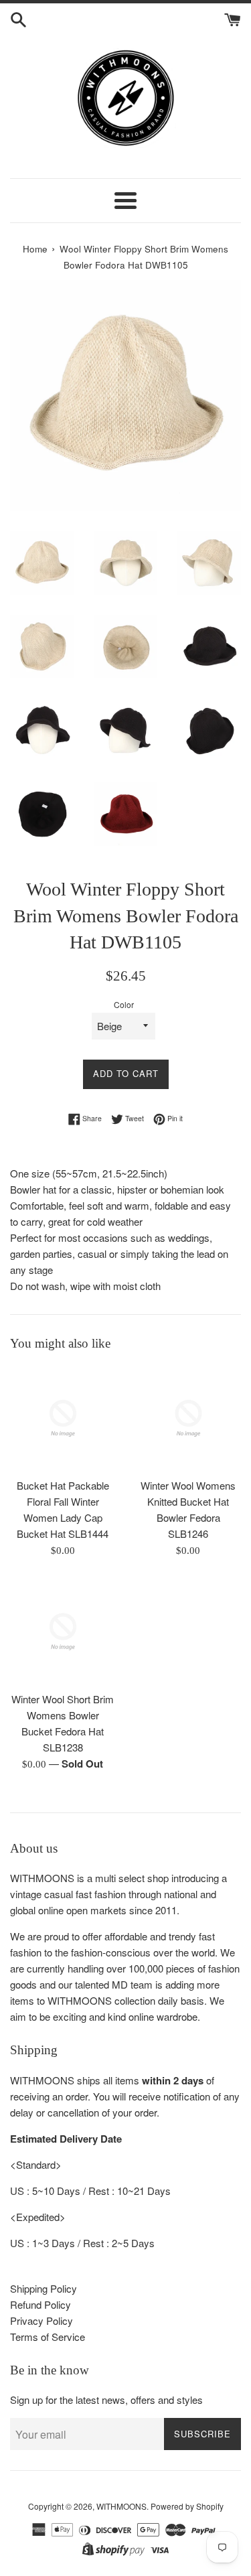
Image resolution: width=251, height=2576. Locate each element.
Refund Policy (40, 2304)
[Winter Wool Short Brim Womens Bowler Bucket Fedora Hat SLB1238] (63, 1632)
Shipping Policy (44, 2288)
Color (124, 1004)
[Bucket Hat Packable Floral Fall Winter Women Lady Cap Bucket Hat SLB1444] (63, 1419)
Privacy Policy (41, 2320)
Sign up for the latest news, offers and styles (106, 2400)
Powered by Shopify (187, 2506)
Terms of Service (48, 2337)
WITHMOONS (121, 2506)
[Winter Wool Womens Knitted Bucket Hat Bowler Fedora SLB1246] (189, 1419)
